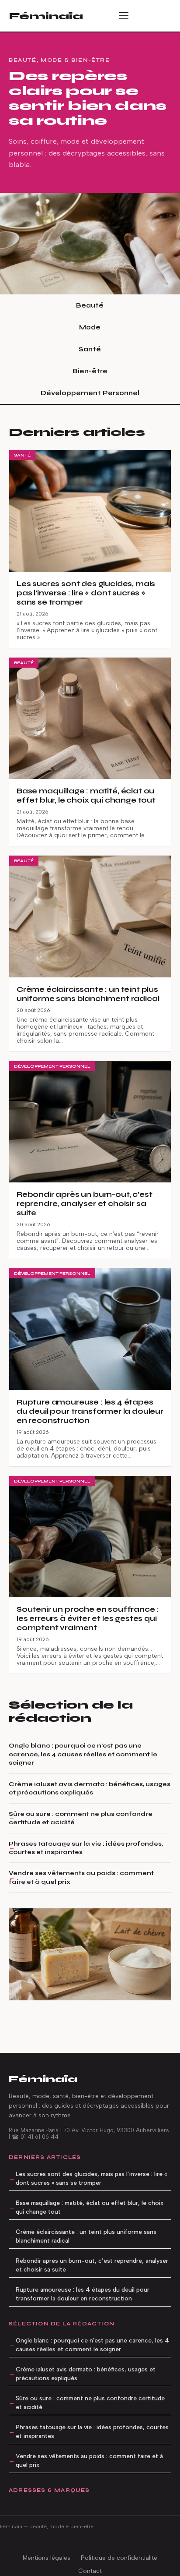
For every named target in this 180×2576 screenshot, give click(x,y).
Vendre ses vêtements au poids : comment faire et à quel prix (81, 1877)
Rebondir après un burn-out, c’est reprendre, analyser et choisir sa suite (92, 2265)
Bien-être (90, 371)
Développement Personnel (90, 393)
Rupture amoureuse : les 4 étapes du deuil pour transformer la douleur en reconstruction (83, 2294)
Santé (90, 349)
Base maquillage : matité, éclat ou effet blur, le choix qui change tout (90, 2207)
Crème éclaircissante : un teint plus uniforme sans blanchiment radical (86, 2236)
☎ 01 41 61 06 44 (35, 2137)
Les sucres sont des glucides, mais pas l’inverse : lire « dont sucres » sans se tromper (91, 2178)
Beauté (90, 305)
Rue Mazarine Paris (34, 2130)
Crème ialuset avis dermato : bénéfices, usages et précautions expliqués (90, 1788)
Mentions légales (47, 2558)
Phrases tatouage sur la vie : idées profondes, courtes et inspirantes (86, 1848)
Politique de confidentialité (119, 2558)
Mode (90, 327)
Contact (90, 2571)
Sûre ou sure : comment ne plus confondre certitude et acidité (81, 1818)
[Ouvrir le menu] (127, 16)
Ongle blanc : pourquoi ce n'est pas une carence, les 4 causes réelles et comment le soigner (83, 1754)
